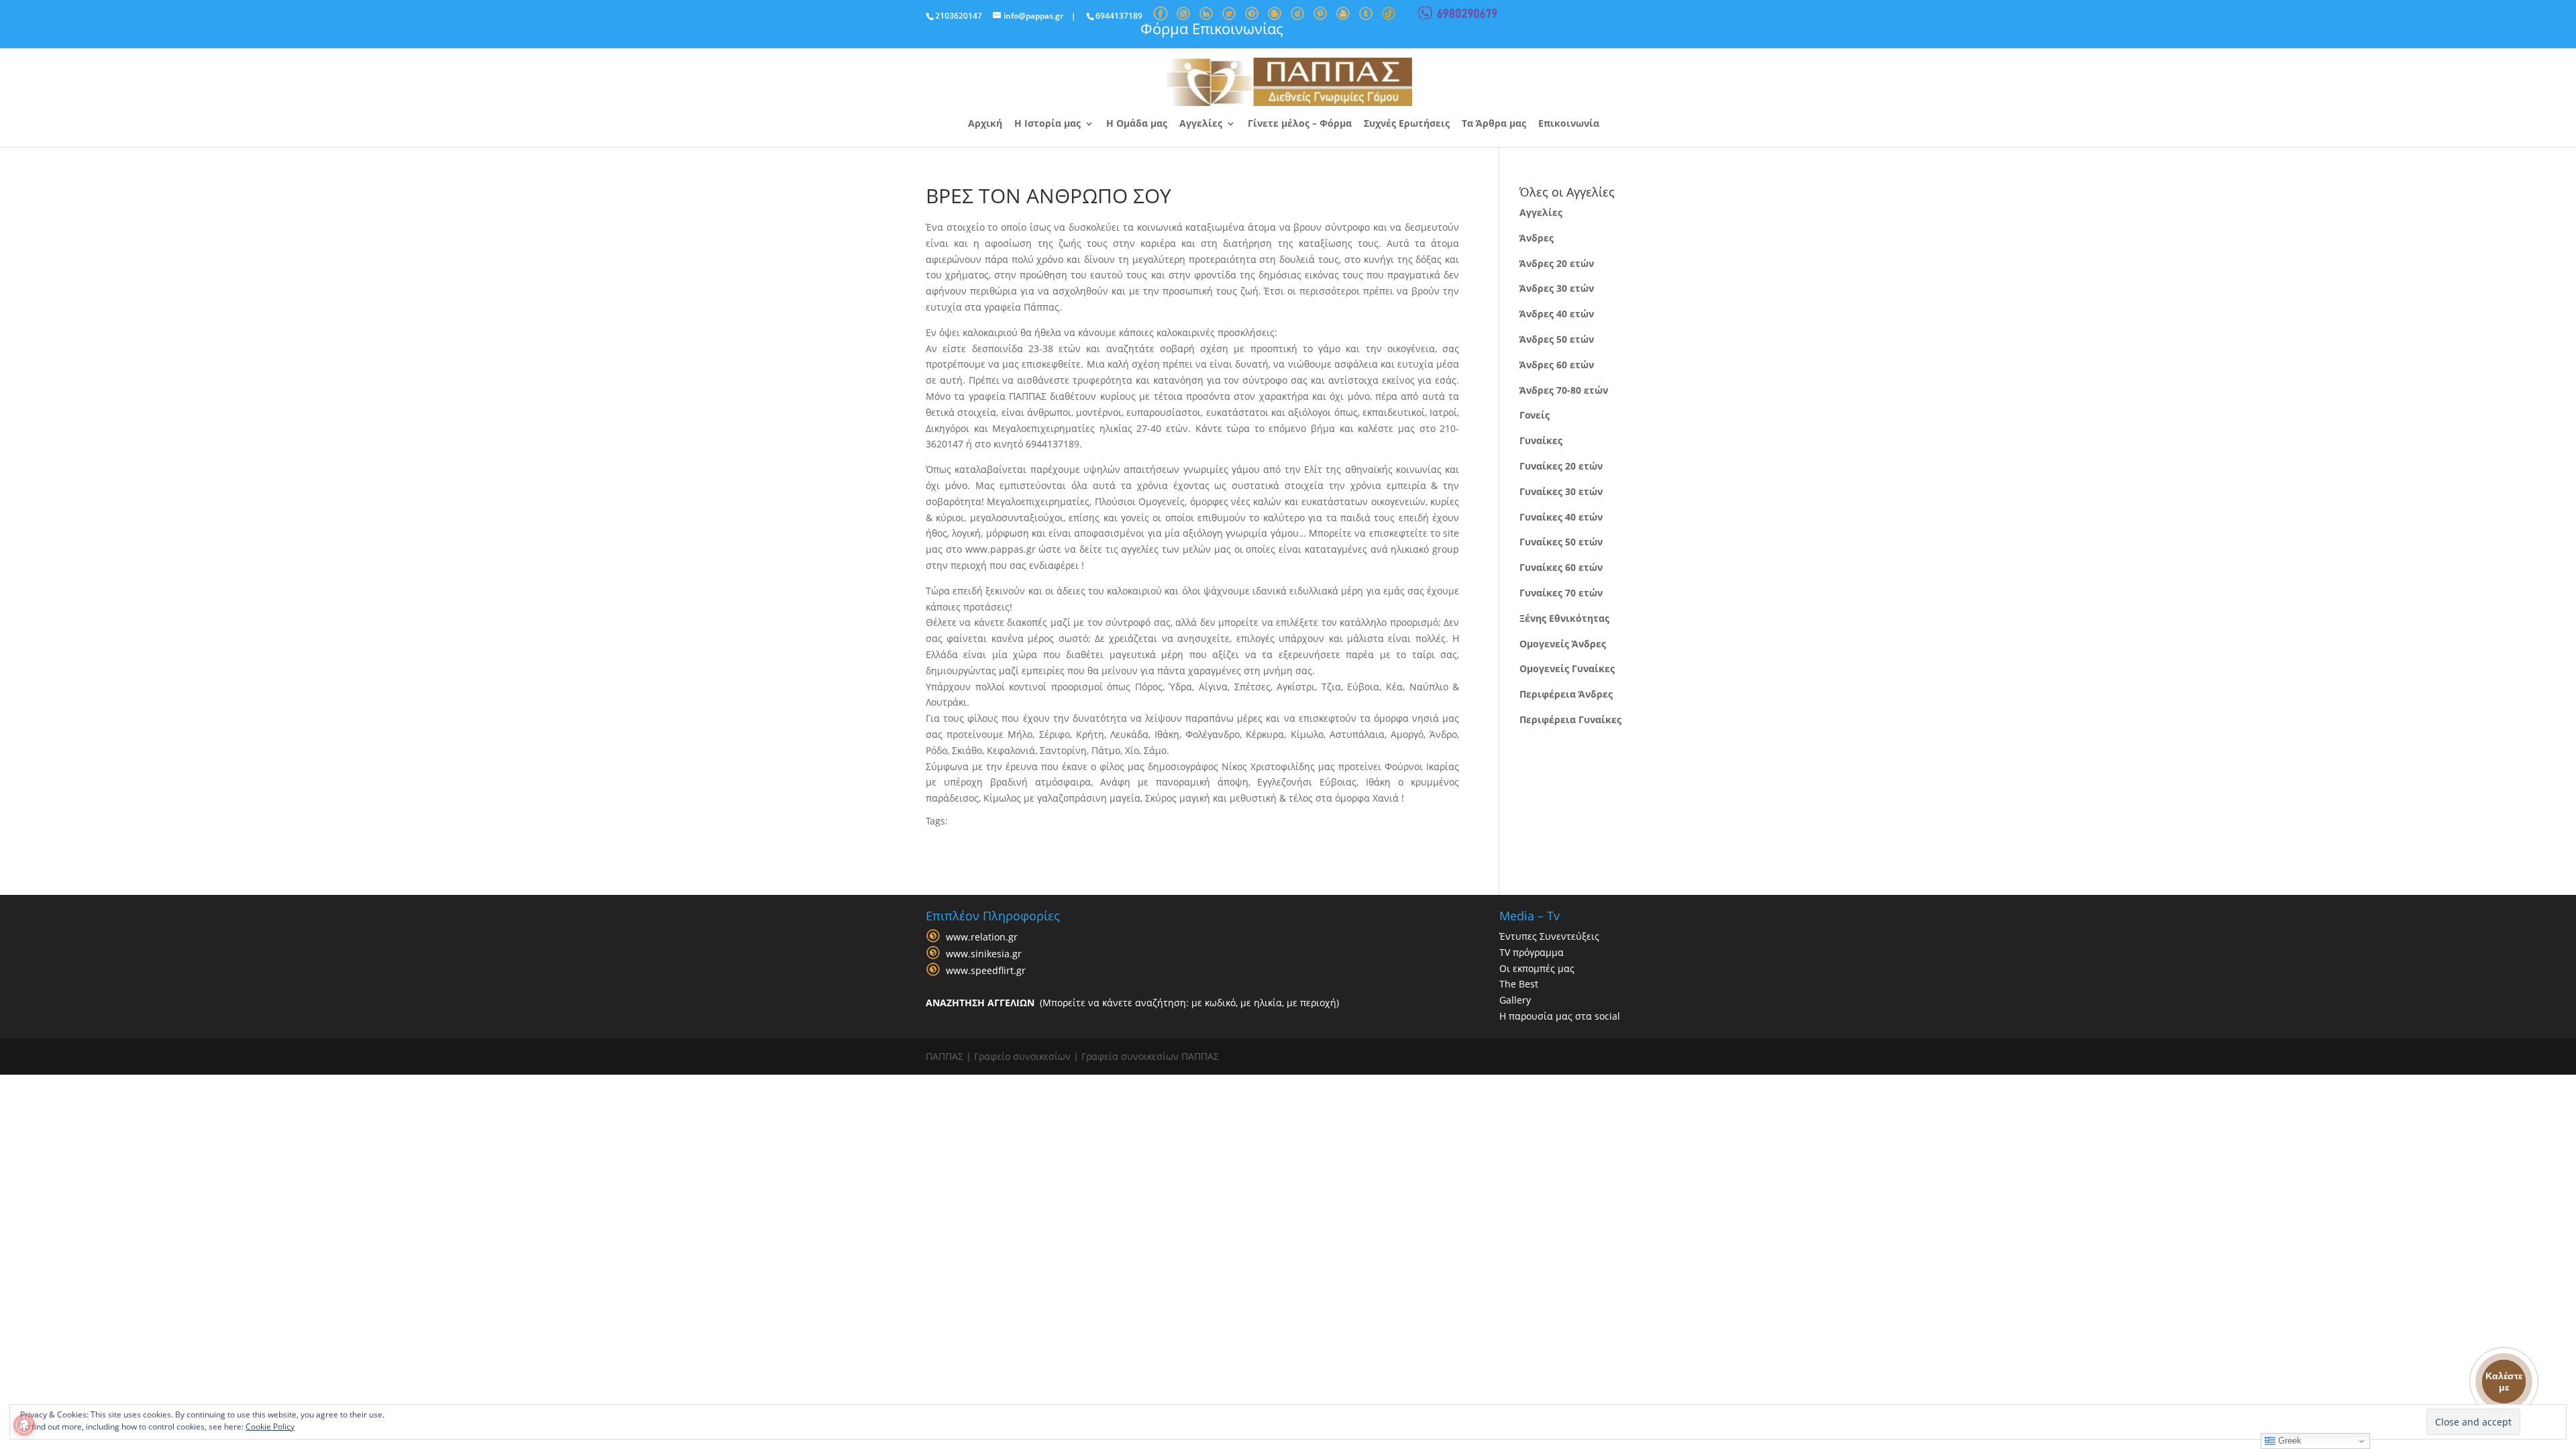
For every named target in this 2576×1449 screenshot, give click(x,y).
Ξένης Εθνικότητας (1564, 618)
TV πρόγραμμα (1532, 952)
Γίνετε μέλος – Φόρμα (1300, 124)
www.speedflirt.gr (986, 970)
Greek (2289, 1441)
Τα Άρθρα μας (1494, 124)
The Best (1519, 984)
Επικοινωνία (1569, 124)
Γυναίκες (1541, 440)
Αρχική (985, 124)
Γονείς (1535, 415)
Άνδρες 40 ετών (1557, 314)
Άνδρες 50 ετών (1557, 339)
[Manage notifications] (24, 1425)
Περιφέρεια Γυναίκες (1570, 719)
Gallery (1515, 1000)
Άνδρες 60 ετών (1557, 365)
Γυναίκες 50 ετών (1561, 542)
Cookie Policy (270, 1427)
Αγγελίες (1201, 124)
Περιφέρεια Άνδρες (1566, 694)
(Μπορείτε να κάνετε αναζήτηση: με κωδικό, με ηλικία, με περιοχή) (1132, 1003)
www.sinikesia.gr (984, 954)
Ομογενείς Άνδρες (1563, 644)
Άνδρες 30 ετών (1557, 288)
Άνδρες (1537, 238)
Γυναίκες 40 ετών (1561, 517)
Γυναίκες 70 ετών (1561, 593)
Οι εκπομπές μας (1537, 968)
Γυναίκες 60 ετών (1561, 567)
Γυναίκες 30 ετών (1561, 491)
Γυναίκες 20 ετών (1561, 466)
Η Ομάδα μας (1137, 124)
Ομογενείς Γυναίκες (1567, 668)
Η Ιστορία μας (1048, 124)
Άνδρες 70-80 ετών (1564, 390)
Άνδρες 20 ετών (1557, 263)
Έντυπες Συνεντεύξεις (1549, 936)
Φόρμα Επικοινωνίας (1212, 28)
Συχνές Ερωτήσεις (1407, 124)
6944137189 (1119, 16)
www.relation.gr (982, 937)
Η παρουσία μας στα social (1560, 1016)
